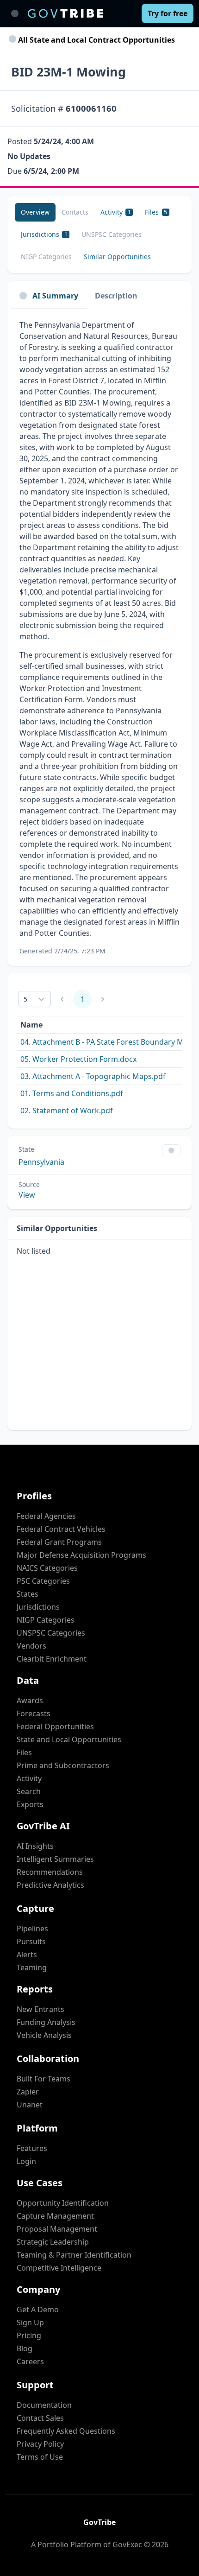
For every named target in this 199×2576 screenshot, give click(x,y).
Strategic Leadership (53, 2242)
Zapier (28, 2092)
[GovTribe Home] (65, 13)
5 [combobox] (25, 999)
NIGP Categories (46, 1620)
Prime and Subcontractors (63, 1765)
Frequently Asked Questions (66, 2431)
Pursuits (31, 1942)
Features (32, 2148)
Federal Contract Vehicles (61, 1529)
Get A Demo (38, 2310)
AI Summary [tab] (55, 296)
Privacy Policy (40, 2444)
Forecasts (34, 1713)
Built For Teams (44, 2079)
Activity (29, 1778)
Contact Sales (40, 2418)
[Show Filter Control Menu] (171, 1150)
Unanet (30, 2105)
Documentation (44, 2405)
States (28, 1594)
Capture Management (55, 2216)
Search (29, 1791)
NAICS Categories (47, 1568)
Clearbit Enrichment (52, 1659)
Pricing (29, 2335)
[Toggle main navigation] (15, 13)
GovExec (127, 2544)
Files (24, 1752)
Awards (30, 1700)
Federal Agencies (46, 1516)
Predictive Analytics (50, 1885)
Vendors (31, 1646)
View (27, 1195)
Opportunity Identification (63, 2203)
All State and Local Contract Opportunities (96, 40)
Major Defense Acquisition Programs (81, 1555)
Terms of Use (40, 2457)
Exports (30, 1804)
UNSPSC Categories (51, 1633)
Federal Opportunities (55, 1726)
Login (26, 2161)
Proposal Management (57, 2229)
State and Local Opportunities (69, 1739)
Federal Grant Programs (59, 1542)
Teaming (32, 1967)
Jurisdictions (38, 1607)
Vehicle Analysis (44, 2035)
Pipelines (32, 1929)
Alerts (27, 1954)
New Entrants (40, 2009)
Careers (30, 2361)
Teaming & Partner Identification (74, 2255)
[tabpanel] (99, 638)
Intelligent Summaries (55, 1859)
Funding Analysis (46, 2022)
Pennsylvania (41, 1162)
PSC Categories (43, 1581)
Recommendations (50, 1872)
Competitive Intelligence (59, 2268)
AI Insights (35, 1846)
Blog (25, 2348)
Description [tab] (116, 296)
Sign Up (30, 2322)
